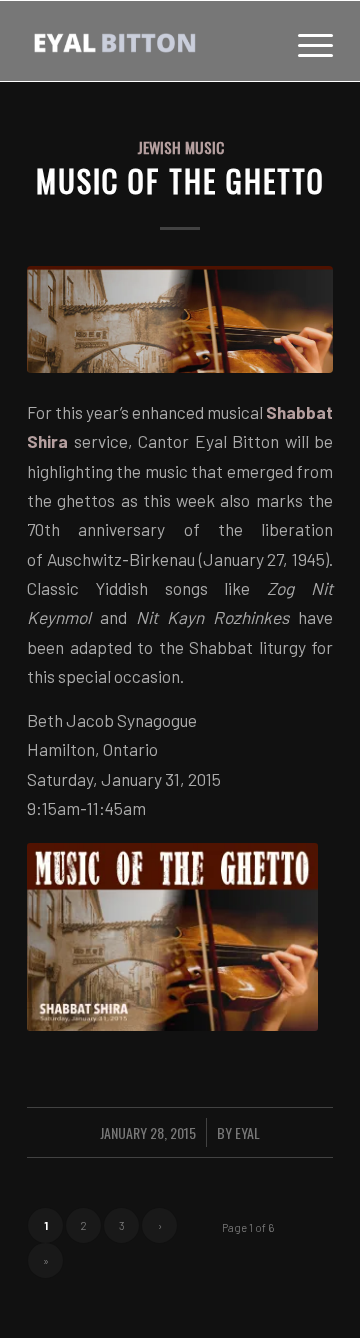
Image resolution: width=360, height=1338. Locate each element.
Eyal (247, 1132)
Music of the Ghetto (180, 180)
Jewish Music (180, 146)
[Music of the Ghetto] (180, 319)
